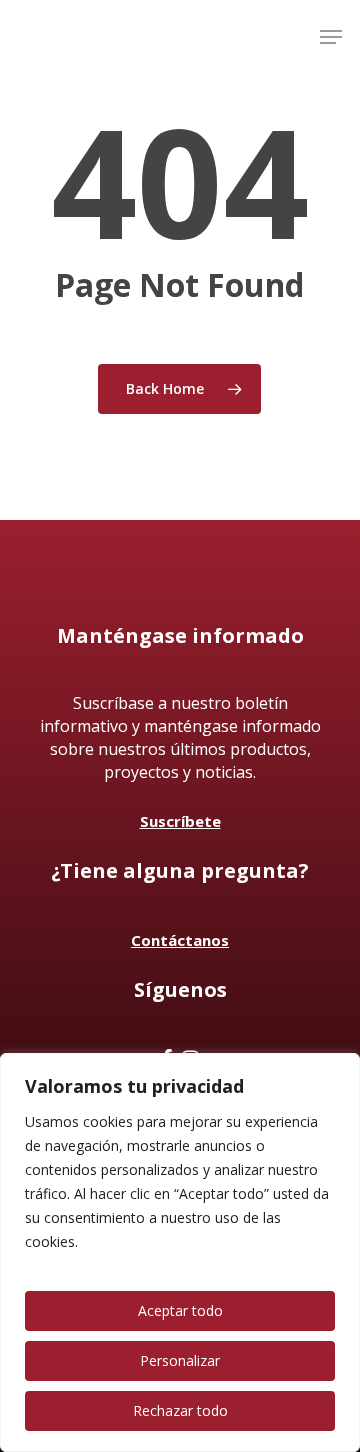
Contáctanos (180, 940)
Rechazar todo (180, 1410)
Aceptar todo (180, 1310)
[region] (180, 1252)
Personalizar (180, 1360)
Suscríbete (180, 821)
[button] (331, 37)
